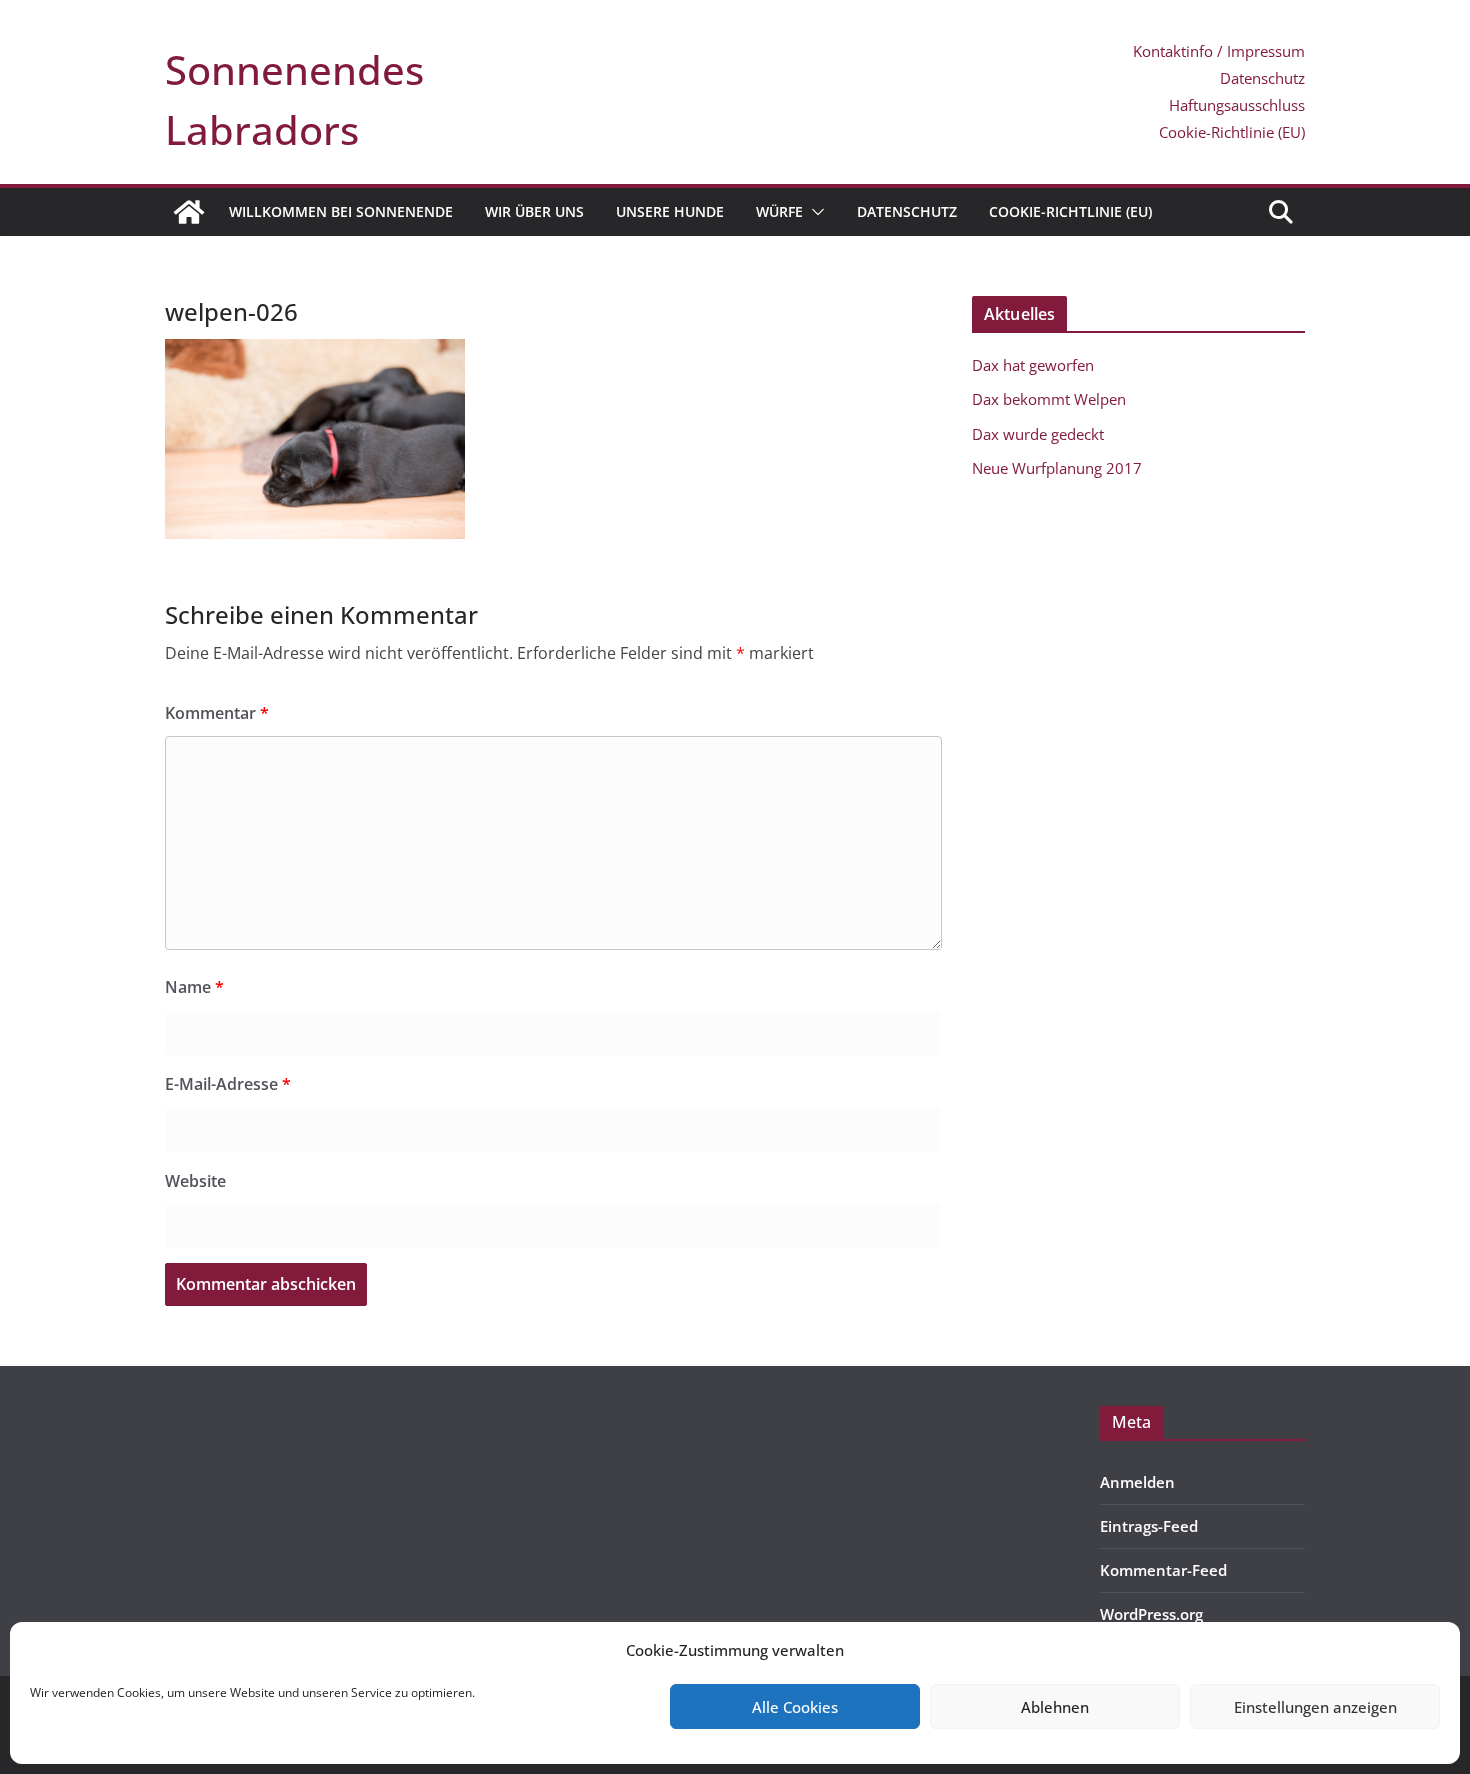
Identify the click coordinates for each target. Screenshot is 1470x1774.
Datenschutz (1262, 78)
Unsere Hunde (670, 211)
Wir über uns (534, 211)
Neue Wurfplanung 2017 (1057, 468)
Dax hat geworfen (1033, 365)
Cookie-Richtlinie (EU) (1232, 132)
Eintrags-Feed (1149, 1526)
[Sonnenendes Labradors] (189, 212)
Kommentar (217, 713)
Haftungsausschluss (1237, 105)
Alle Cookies (795, 1707)
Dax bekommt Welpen (1049, 399)
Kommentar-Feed (1163, 1570)
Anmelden (1137, 1482)
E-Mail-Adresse (228, 1084)
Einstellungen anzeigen (1315, 1707)
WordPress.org (1151, 1614)
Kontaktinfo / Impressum (1219, 51)
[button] (814, 212)
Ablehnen (1055, 1707)
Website (195, 1181)
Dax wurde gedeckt (1038, 434)
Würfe (779, 211)
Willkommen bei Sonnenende (341, 211)
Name (194, 987)
